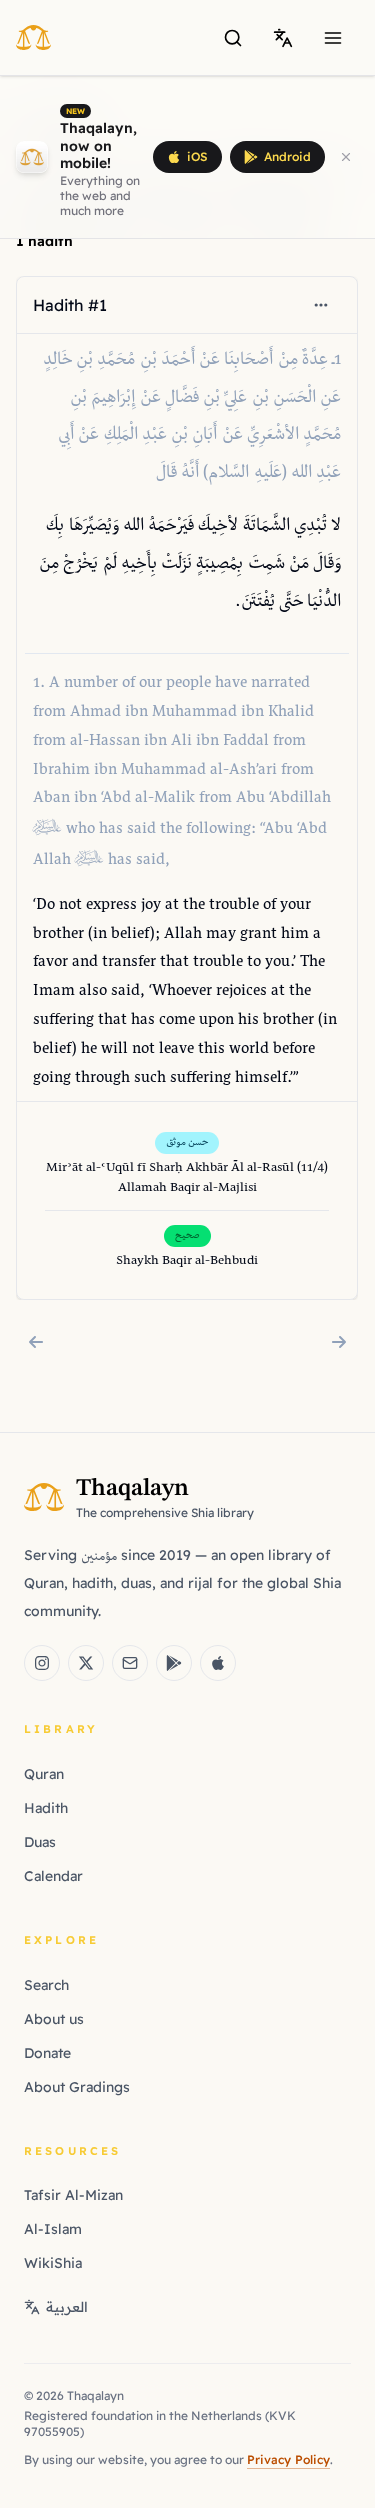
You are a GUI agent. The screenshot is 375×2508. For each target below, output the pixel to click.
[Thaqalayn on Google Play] (174, 1663)
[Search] (233, 38)
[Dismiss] (346, 157)
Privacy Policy (288, 2459)
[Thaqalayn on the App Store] (218, 1663)
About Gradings (77, 2087)
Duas (40, 1842)
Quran (44, 1774)
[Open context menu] (322, 305)
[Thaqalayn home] (39, 37)
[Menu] (333, 38)
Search (46, 1985)
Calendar (53, 1876)
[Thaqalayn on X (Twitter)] (86, 1663)
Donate (47, 2053)
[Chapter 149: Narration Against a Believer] (36, 1342)
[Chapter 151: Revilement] (339, 1342)
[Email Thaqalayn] (130, 1663)
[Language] (283, 38)
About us (54, 2019)
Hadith (46, 1808)
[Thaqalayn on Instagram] (42, 1663)
